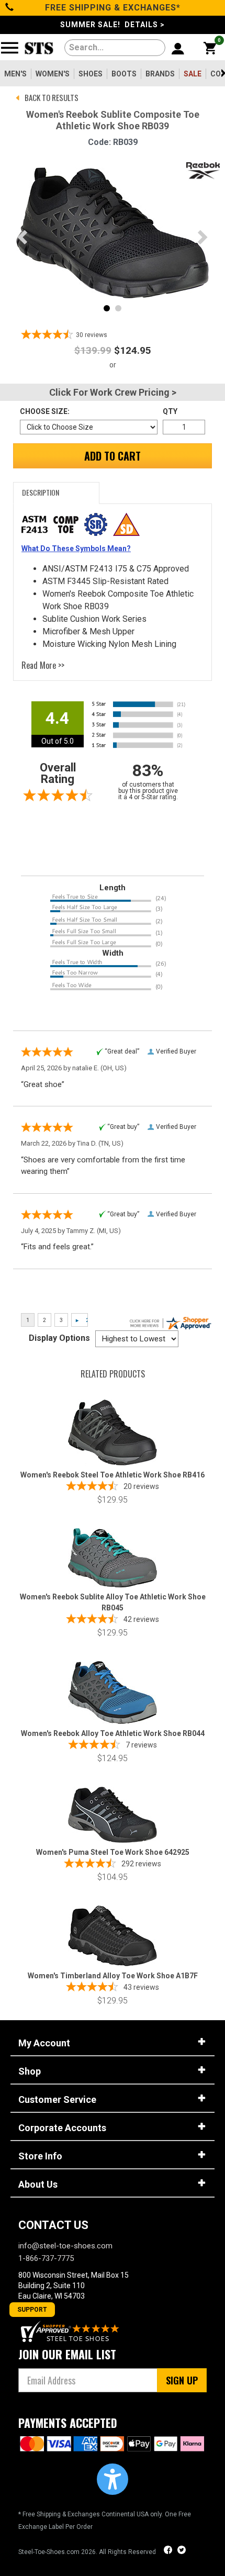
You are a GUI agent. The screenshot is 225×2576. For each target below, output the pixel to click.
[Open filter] (13, 52)
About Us (38, 2184)
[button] (113, 2479)
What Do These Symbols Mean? (76, 548)
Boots (124, 74)
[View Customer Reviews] (71, 2331)
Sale (193, 74)
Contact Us (53, 2225)
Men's (15, 74)
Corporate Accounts (62, 2128)
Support (32, 2310)
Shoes (91, 74)
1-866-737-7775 (46, 2258)
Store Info (40, 2156)
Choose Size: (45, 411)
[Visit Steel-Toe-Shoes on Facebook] (169, 2551)
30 (92, 335)
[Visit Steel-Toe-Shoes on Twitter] (182, 2551)
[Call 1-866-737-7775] (10, 8)
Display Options (59, 1338)
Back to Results (52, 97)
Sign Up (182, 2380)
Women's (53, 74)
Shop (30, 2071)
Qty (170, 411)
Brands (160, 74)
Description (41, 492)
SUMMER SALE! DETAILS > (113, 25)
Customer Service (57, 2099)
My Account (44, 2043)
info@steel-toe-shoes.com (65, 2246)
